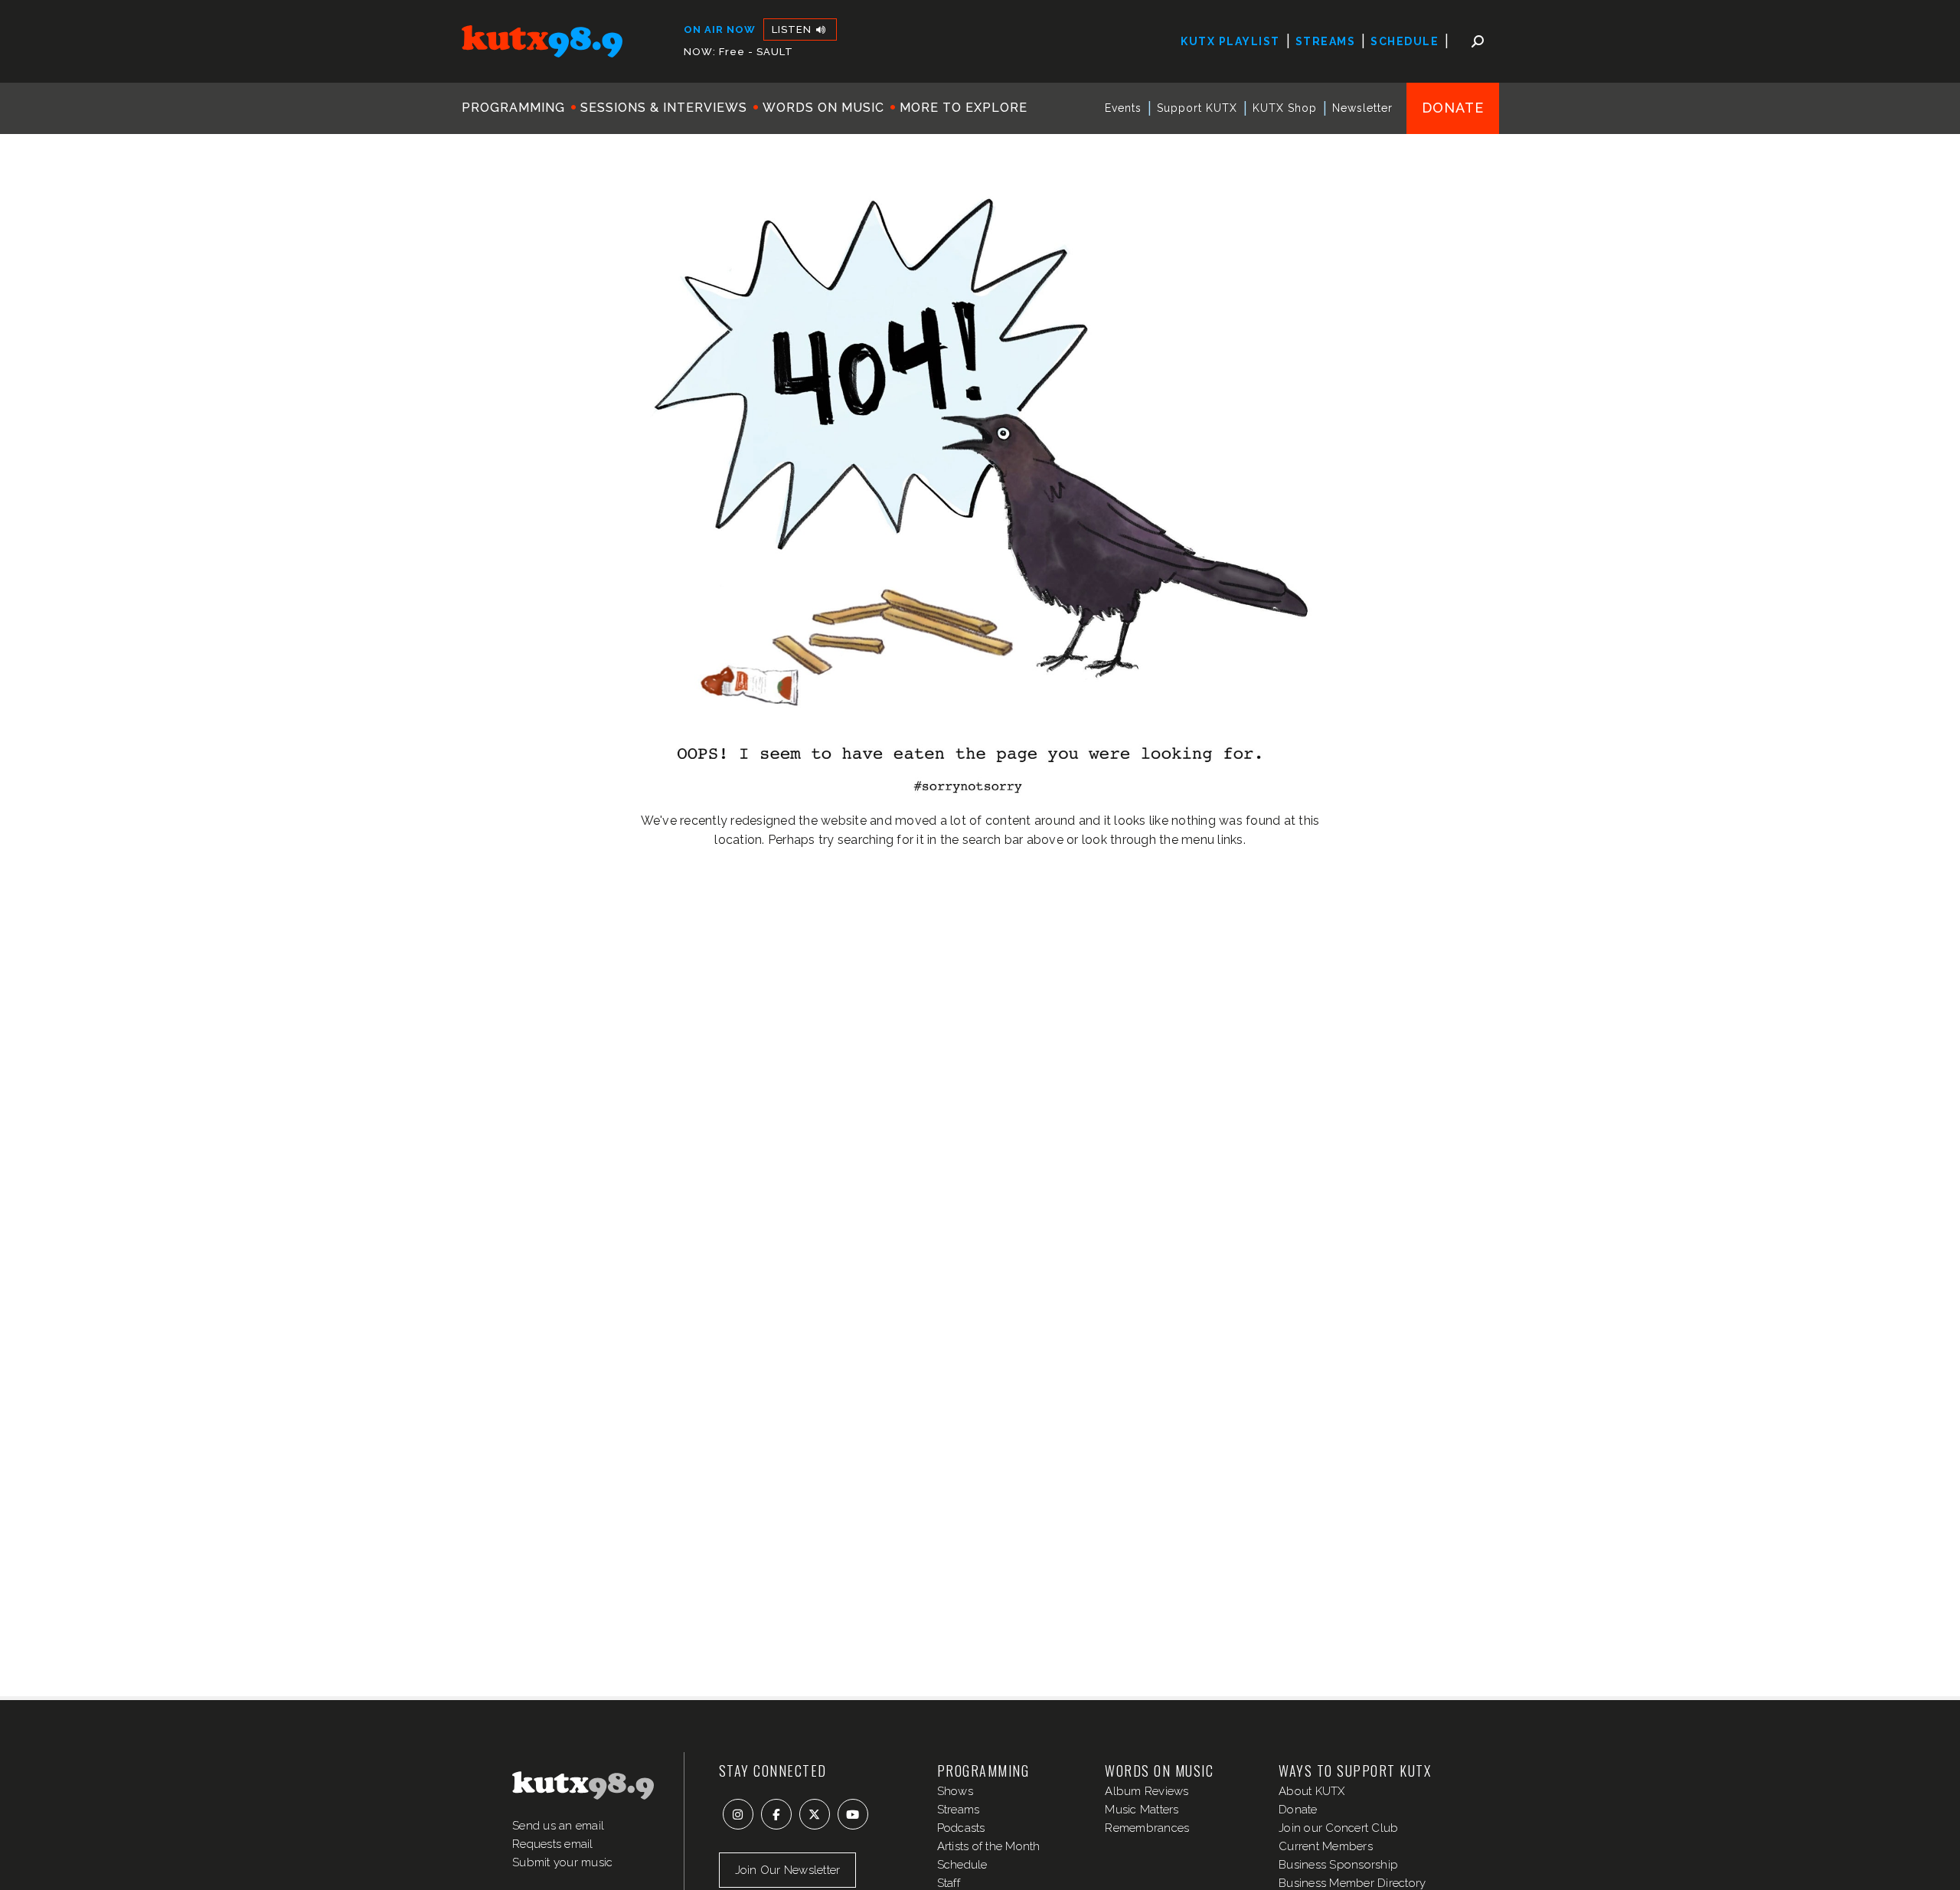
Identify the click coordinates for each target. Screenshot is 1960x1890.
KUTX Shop (1285, 108)
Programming (513, 108)
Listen (793, 29)
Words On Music (823, 108)
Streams (1326, 41)
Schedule (1405, 41)
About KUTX (1312, 1791)
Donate (1453, 108)
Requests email (553, 1844)
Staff (949, 1883)
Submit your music (562, 1862)
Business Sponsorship (1338, 1865)
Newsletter (1362, 108)
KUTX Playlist (1230, 41)
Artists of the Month (989, 1846)
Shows (955, 1791)
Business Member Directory (1352, 1883)
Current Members (1326, 1846)
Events (1123, 108)
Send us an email (558, 1826)
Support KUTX (1197, 108)
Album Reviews (1147, 1791)
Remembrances (1147, 1828)
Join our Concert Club (1338, 1828)
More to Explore (964, 108)
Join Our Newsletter (788, 1870)
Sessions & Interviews (664, 108)
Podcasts (961, 1828)
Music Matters (1142, 1810)
